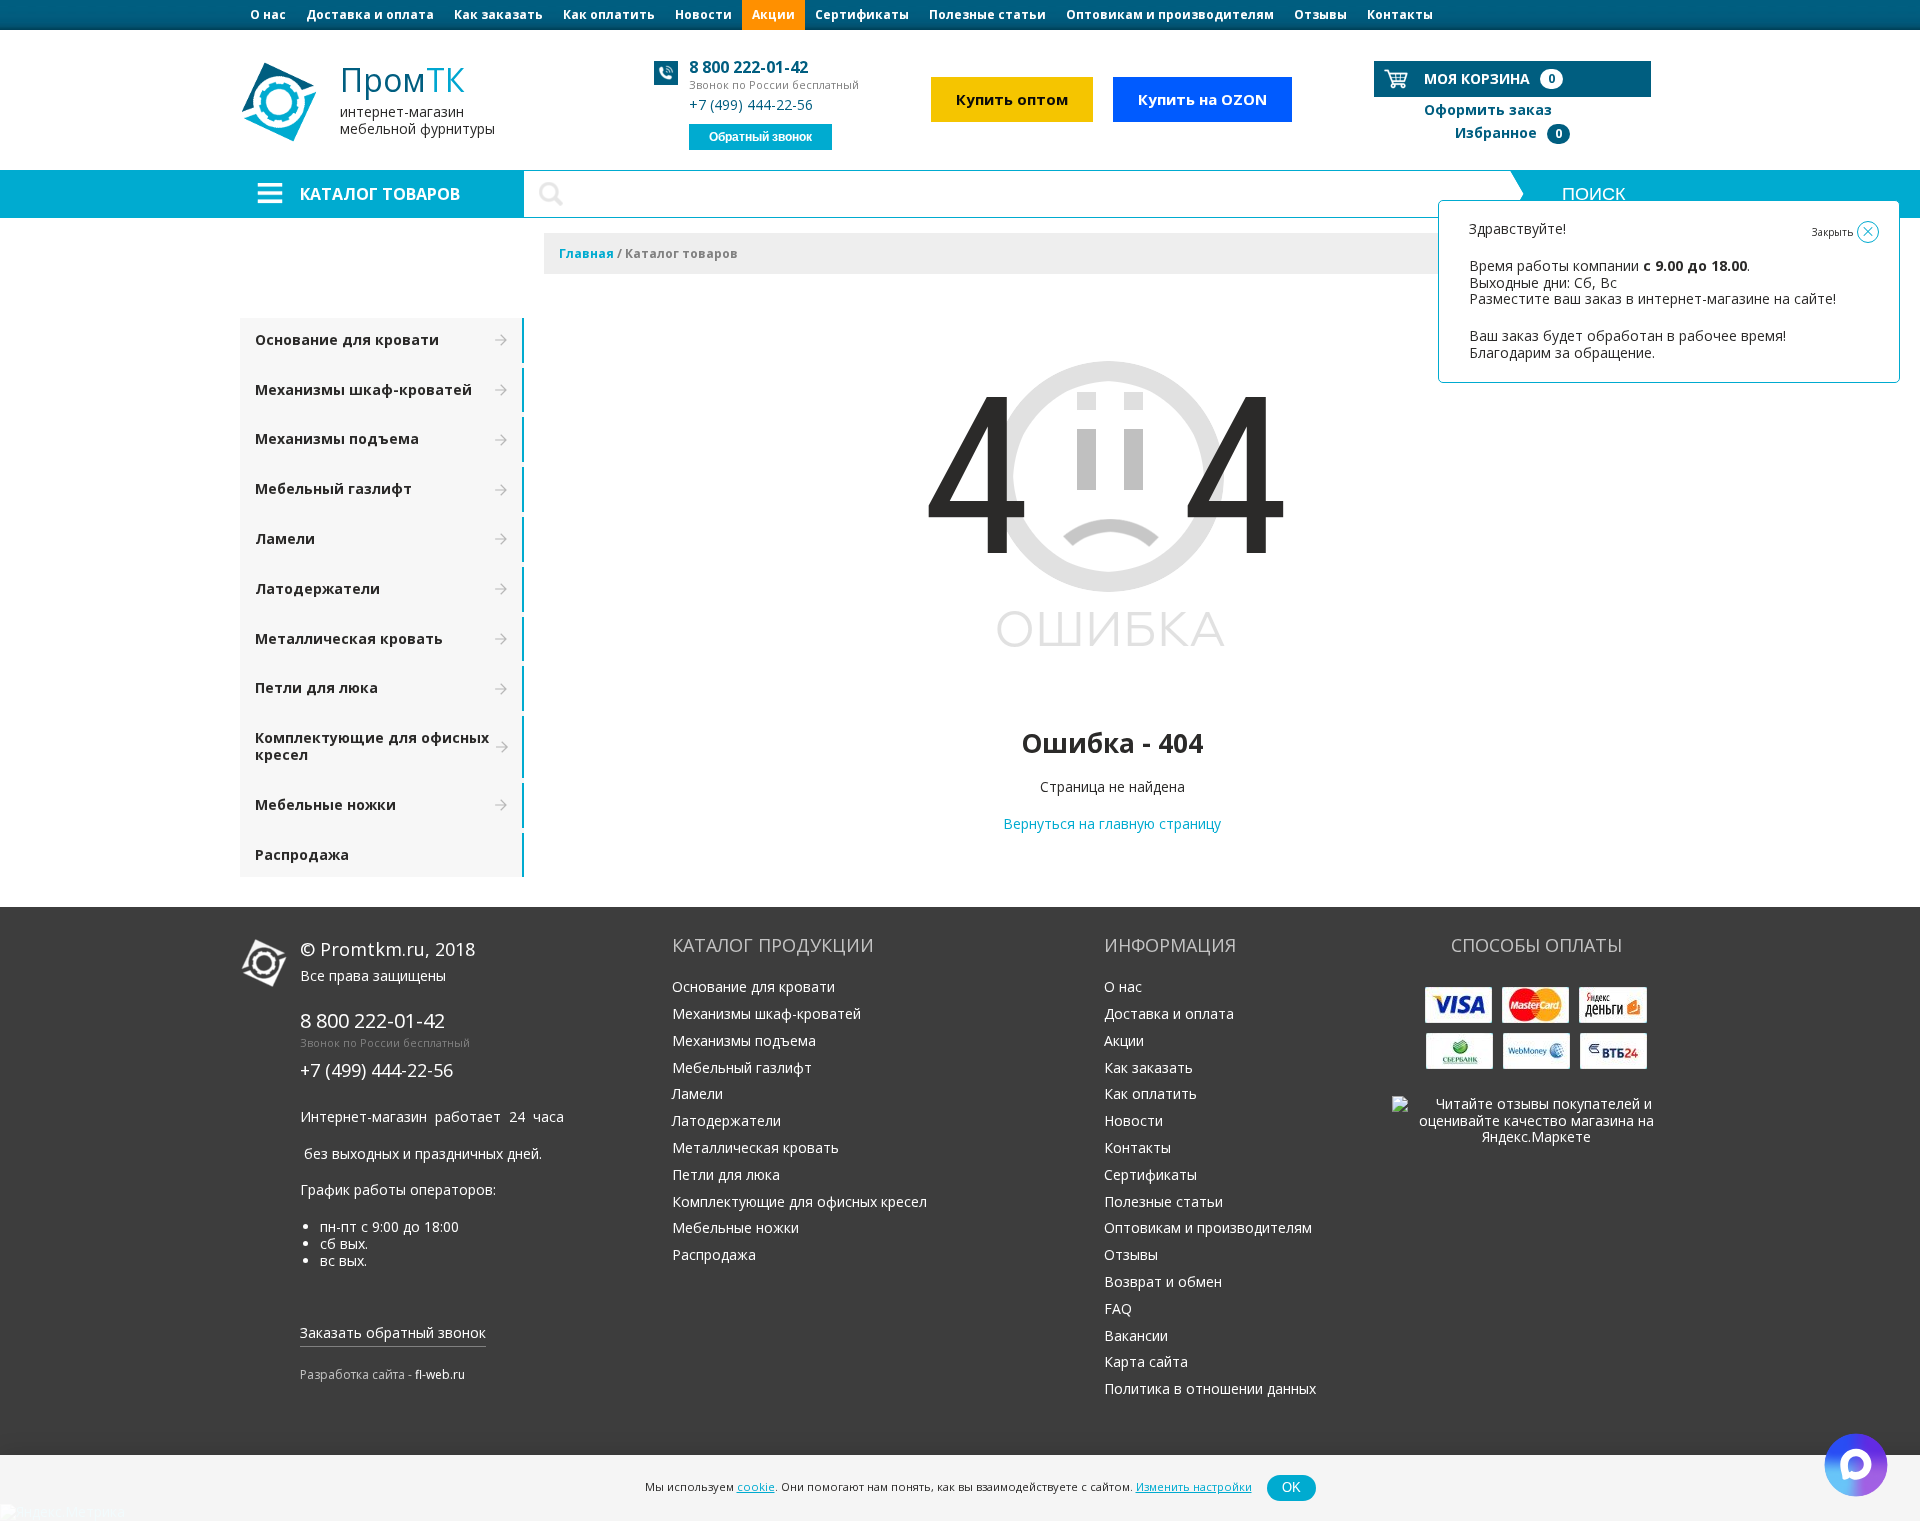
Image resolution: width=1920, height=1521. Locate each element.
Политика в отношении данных (1210, 1388)
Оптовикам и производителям (1170, 14)
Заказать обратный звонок (393, 1332)
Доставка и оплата (370, 14)
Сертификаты (862, 14)
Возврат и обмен (1163, 1281)
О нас (268, 14)
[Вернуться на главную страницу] (1112, 698)
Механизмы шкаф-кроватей (363, 389)
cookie (756, 1487)
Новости (703, 14)
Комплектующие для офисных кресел (372, 746)
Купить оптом (1012, 99)
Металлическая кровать (349, 638)
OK (1291, 1487)
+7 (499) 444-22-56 (751, 104)
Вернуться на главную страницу (1112, 823)
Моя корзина (1489, 78)
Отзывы (1320, 14)
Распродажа (302, 854)
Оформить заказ (1488, 109)
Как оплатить (609, 14)
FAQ (1118, 1308)
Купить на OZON (1202, 99)
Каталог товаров (380, 194)
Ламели (285, 538)
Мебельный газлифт (333, 488)
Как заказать (498, 14)
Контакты (1400, 14)
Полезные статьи (987, 14)
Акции (773, 14)
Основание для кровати (347, 339)
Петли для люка (316, 687)
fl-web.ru (440, 1374)
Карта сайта (1146, 1361)
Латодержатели (317, 588)
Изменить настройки (1194, 1487)
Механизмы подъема (337, 438)
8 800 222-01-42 (748, 67)
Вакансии (1136, 1335)
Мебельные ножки (325, 804)
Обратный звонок (760, 137)
